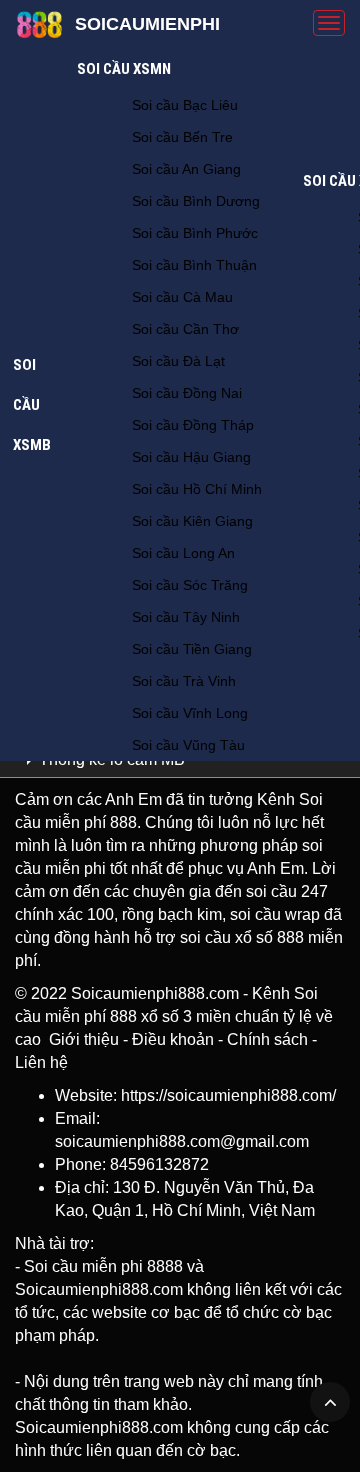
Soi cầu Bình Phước (195, 233)
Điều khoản (173, 1039)
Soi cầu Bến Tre (182, 137)
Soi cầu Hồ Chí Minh (197, 489)
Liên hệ (41, 1062)
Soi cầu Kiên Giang (192, 521)
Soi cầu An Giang (186, 169)
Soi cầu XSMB (32, 405)
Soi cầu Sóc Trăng (190, 585)
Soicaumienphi (147, 24)
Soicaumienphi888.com (155, 993)
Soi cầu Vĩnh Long (190, 713)
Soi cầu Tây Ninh (186, 617)
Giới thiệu (84, 1039)
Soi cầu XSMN (124, 69)
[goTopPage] (330, 1402)
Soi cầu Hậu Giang (191, 457)
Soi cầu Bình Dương (196, 201)
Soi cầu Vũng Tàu (188, 745)
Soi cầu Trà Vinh (184, 681)
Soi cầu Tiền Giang (192, 649)
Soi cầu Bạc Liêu (185, 105)
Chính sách (267, 1039)
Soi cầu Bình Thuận (194, 265)
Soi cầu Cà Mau (182, 297)
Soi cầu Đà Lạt (178, 361)
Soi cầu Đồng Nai (187, 393)
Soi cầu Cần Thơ (185, 329)
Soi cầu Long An (183, 553)
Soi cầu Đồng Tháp (193, 425)
